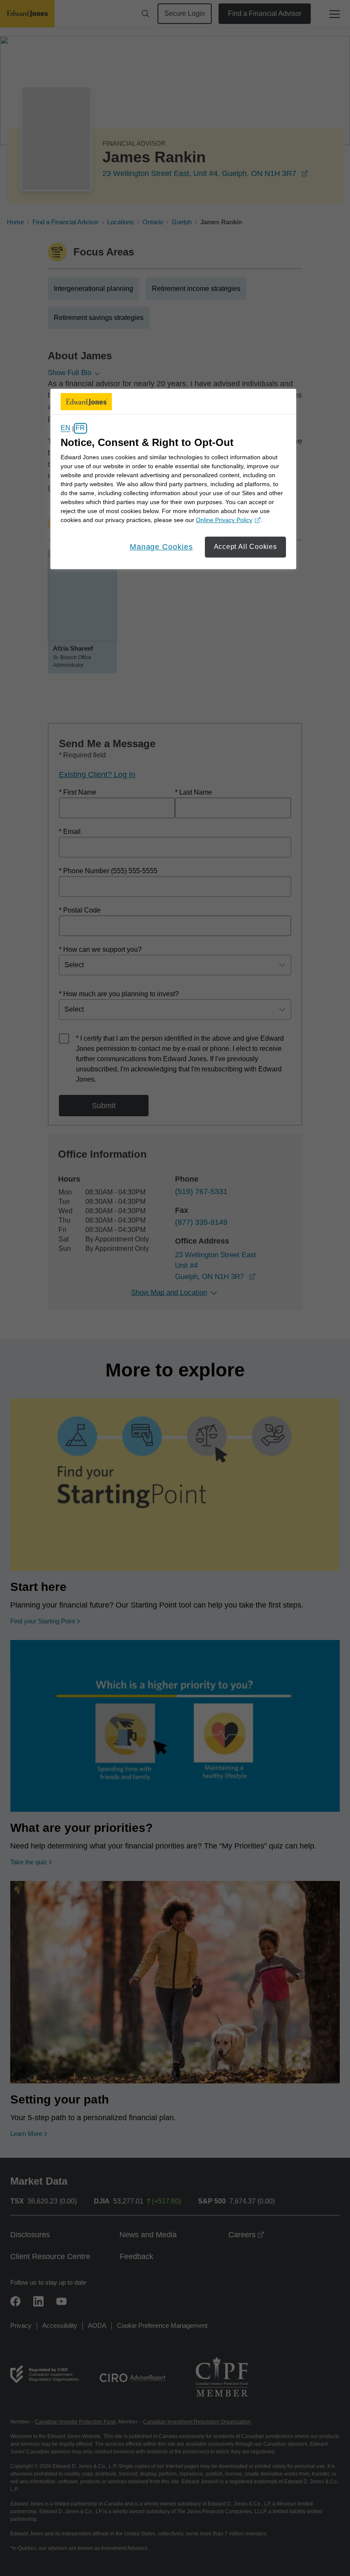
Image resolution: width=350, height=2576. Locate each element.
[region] (173, 479)
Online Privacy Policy (227, 521)
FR (80, 428)
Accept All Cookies (245, 547)
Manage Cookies (161, 547)
